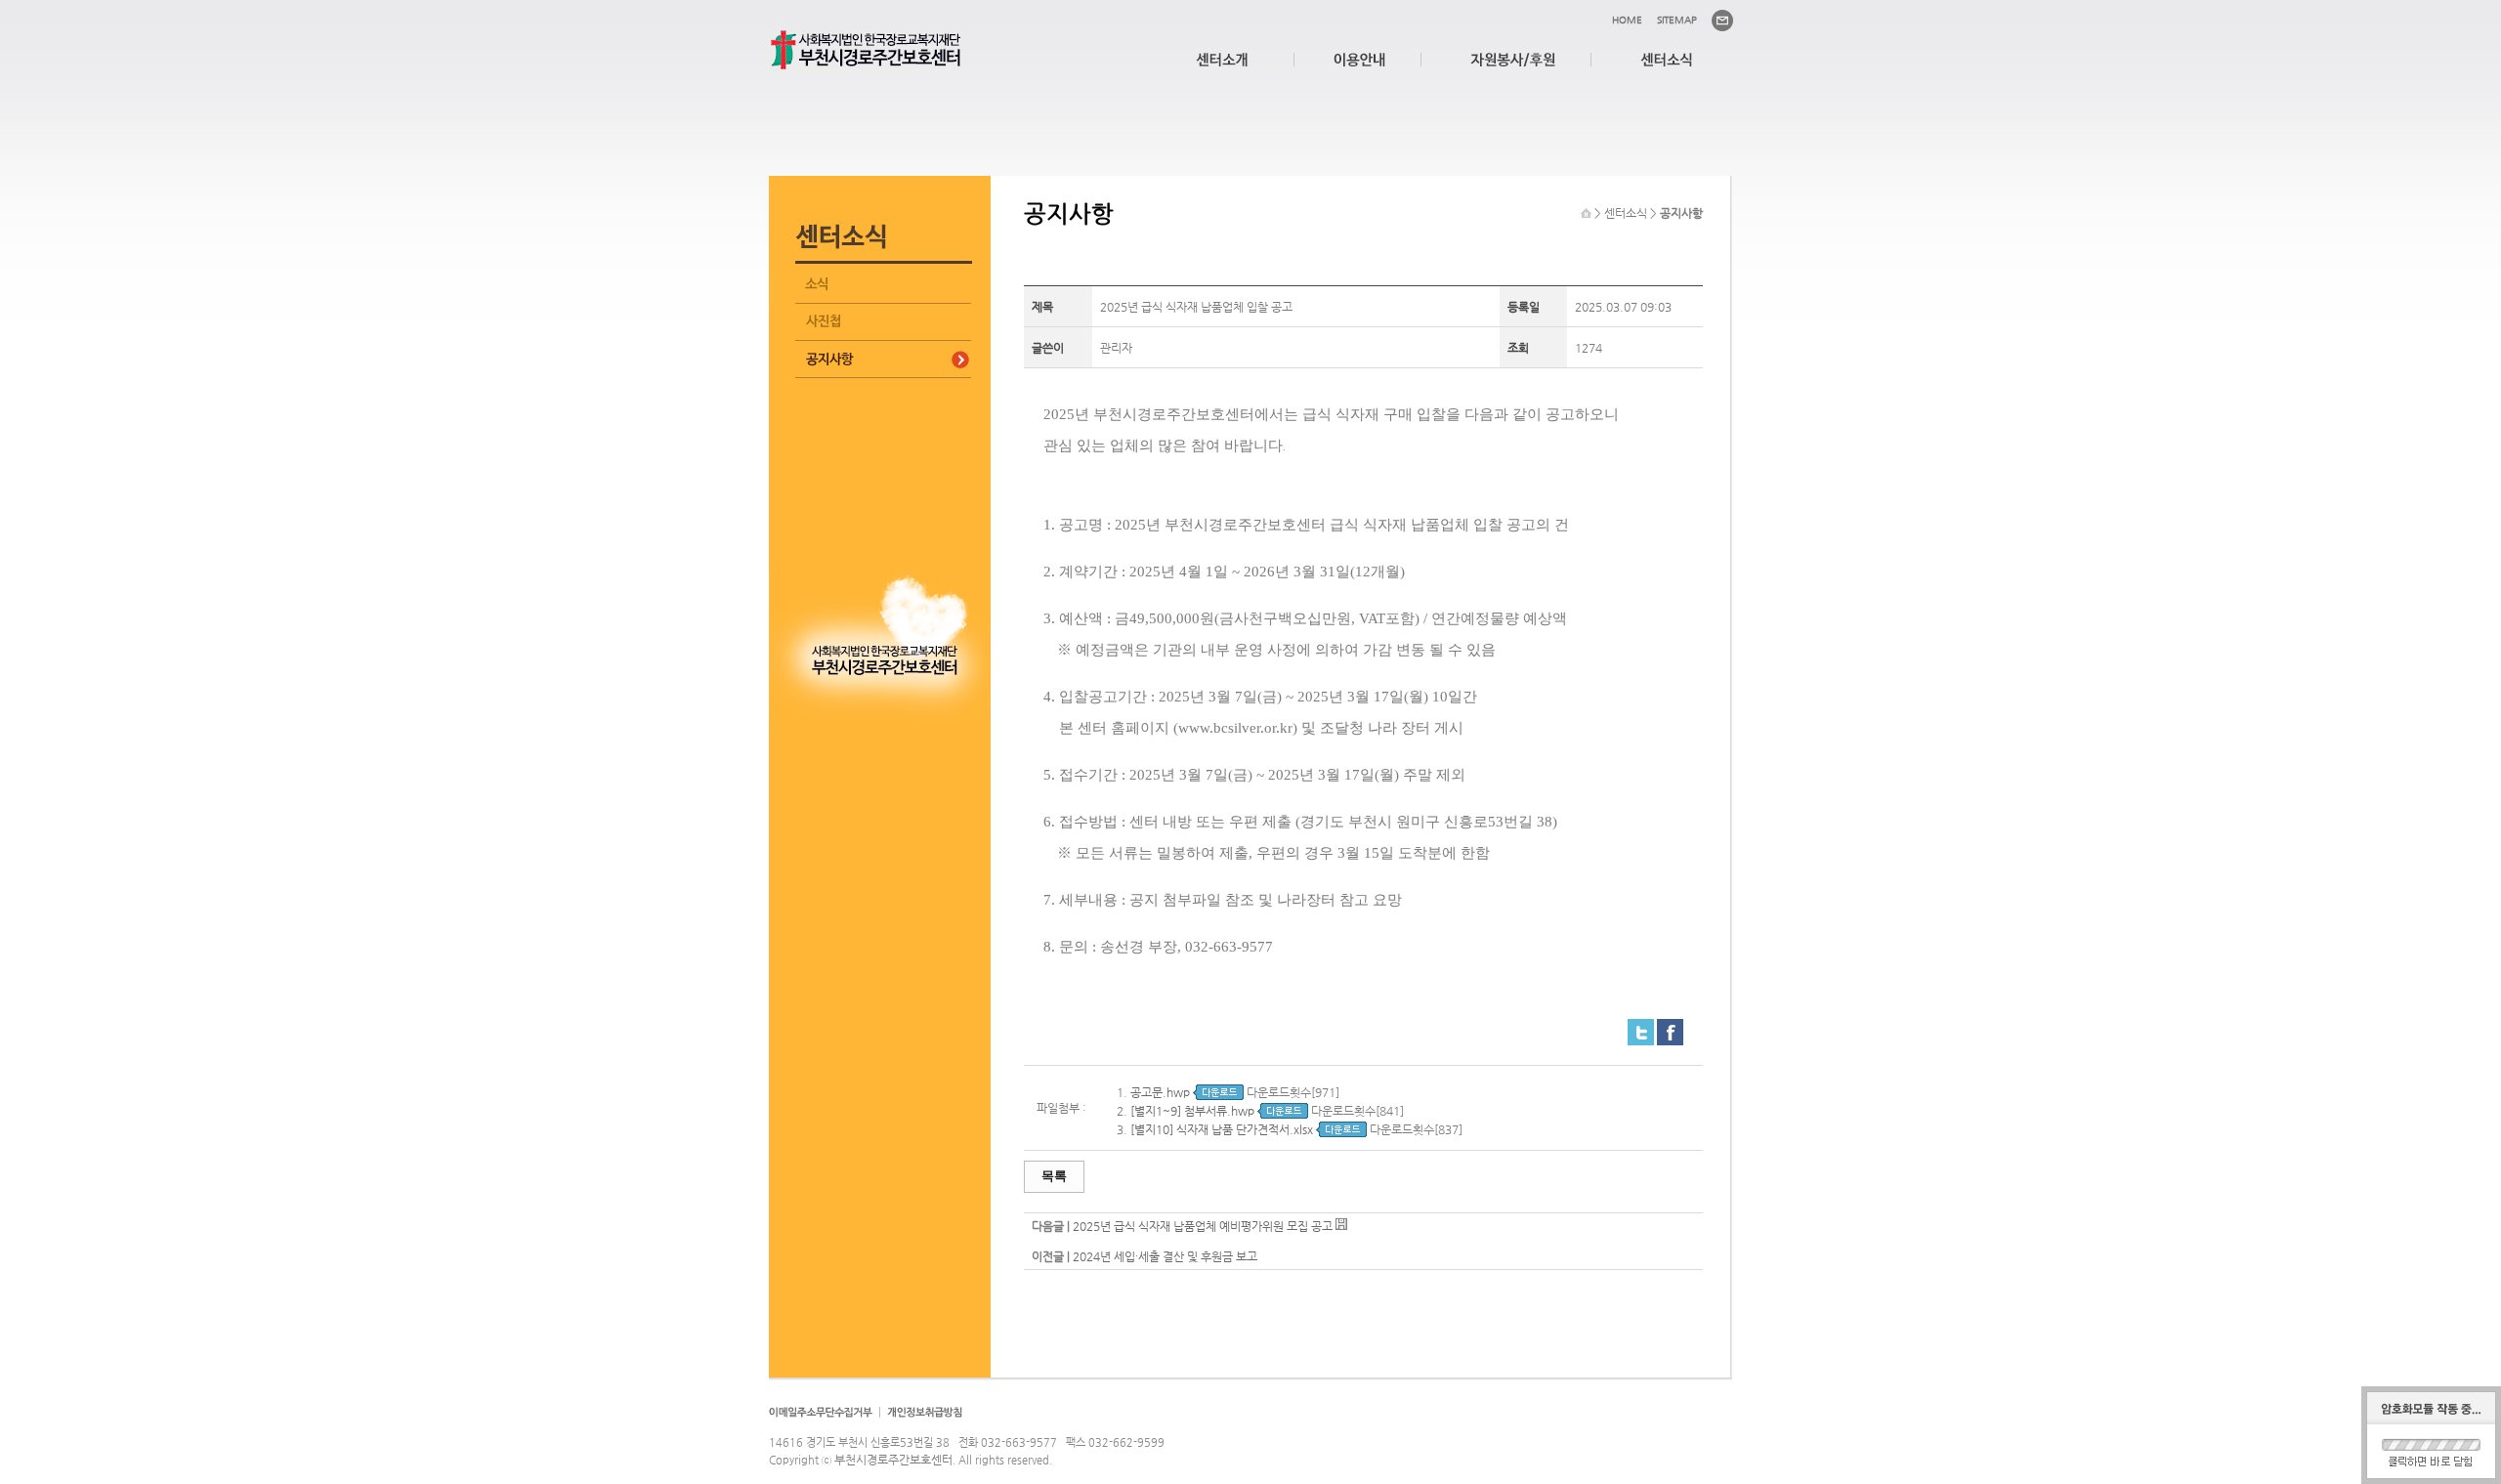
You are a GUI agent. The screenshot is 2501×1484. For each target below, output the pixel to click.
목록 (1054, 1176)
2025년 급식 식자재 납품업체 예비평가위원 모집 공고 (1203, 1226)
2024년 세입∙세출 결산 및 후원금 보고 (1165, 1256)
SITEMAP (1677, 20)
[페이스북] (1670, 1027)
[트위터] (1641, 1027)
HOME (1627, 20)
